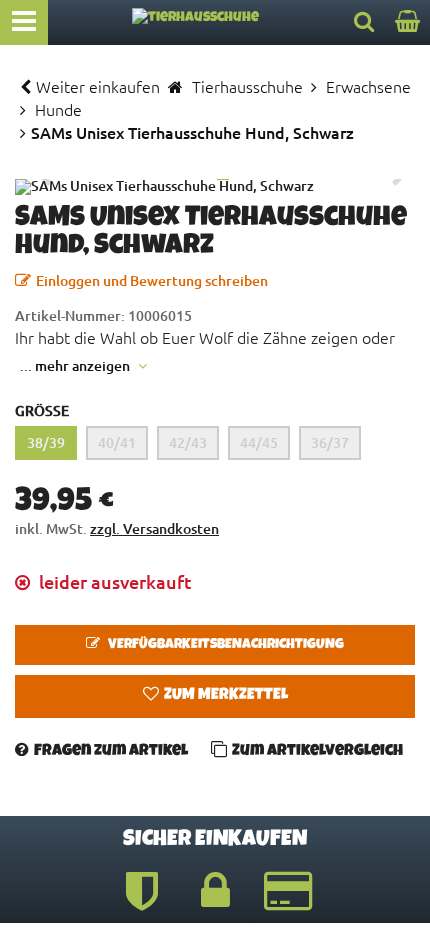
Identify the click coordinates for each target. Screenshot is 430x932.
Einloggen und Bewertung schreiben (152, 280)
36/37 (330, 442)
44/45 (259, 442)
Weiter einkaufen (98, 86)
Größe (42, 410)
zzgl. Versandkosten (154, 528)
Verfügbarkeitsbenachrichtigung (224, 645)
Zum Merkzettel (226, 696)
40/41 (117, 442)
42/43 (188, 442)
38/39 (46, 442)
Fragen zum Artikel (111, 752)
